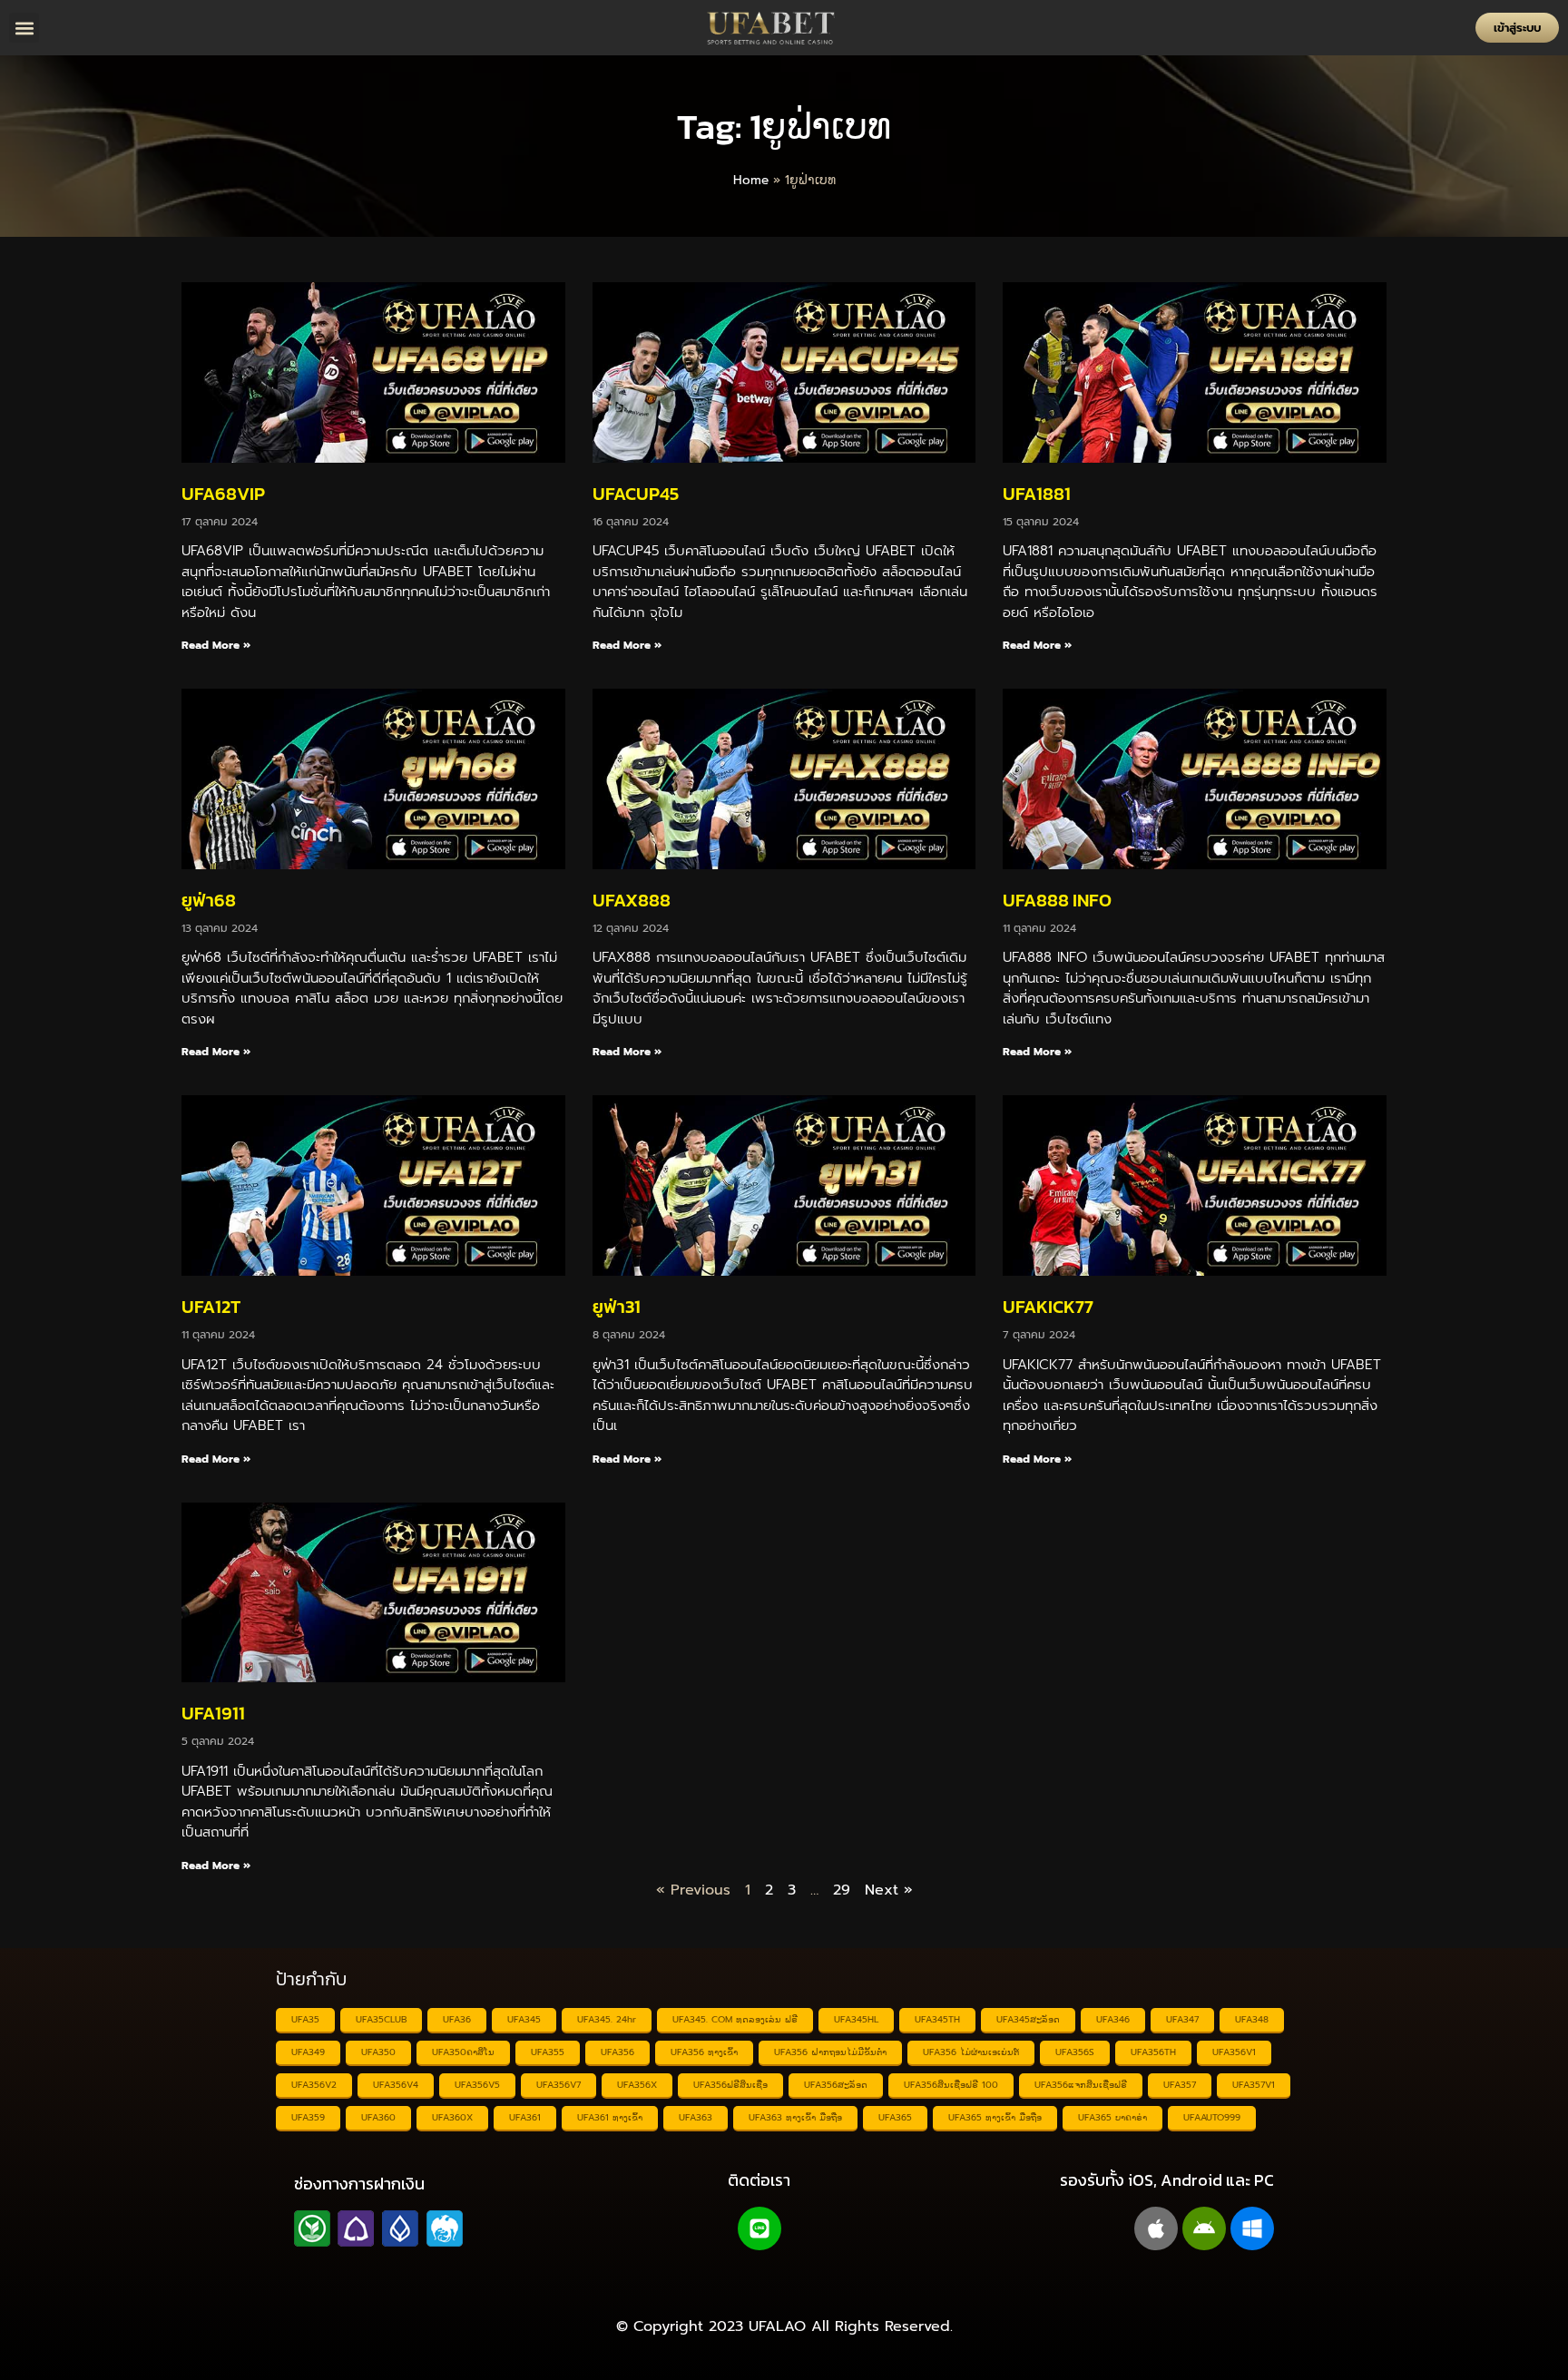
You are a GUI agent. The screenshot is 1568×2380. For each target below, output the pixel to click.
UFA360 (378, 2117)
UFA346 (1113, 2019)
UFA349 (308, 2052)
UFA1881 (1037, 494)
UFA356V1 (1234, 2052)
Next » (889, 1890)
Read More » (216, 645)
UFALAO (777, 2326)
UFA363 (696, 2117)
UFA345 (524, 2019)
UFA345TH (937, 2019)
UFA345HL (856, 2019)
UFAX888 (632, 900)
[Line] (759, 2228)
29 (842, 1890)
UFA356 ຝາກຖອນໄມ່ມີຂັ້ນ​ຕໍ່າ (830, 2052)
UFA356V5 (477, 2085)
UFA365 (895, 2117)
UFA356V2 (314, 2085)
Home (751, 180)
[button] (24, 28)
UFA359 (308, 2117)
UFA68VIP (223, 494)
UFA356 (617, 2052)
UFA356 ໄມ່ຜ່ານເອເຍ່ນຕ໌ (971, 2052)
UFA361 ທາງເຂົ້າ (610, 2117)
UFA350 (378, 2052)
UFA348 (1252, 2019)
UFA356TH (1153, 2052)
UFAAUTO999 (1212, 2117)
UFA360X (452, 2117)
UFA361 (525, 2117)
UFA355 (548, 2052)
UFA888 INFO (1057, 900)
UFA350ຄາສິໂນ (463, 2052)
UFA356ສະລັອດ (836, 2085)
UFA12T (211, 1307)
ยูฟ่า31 (617, 1307)
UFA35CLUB (381, 2019)
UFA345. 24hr (607, 2019)
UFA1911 (213, 1713)
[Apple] (1156, 2228)
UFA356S (1075, 2052)
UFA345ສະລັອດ (1028, 2019)
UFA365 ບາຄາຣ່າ (1112, 2117)
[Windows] (1252, 2228)
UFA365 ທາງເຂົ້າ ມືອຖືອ (995, 2117)
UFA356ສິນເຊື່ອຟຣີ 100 (951, 2085)
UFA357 (1180, 2085)
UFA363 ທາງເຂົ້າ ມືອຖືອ (795, 2117)
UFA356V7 (559, 2085)
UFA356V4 (396, 2085)
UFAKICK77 (1048, 1307)
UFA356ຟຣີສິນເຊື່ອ (730, 2085)
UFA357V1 (1254, 2085)
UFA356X (637, 2085)
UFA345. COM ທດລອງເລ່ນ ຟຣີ (735, 2019)
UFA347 (1182, 2019)
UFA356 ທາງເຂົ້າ (704, 2052)
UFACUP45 (636, 494)
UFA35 (305, 2019)
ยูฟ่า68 (209, 900)
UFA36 (457, 2019)
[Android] (1204, 2228)
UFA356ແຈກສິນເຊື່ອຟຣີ (1081, 2085)
